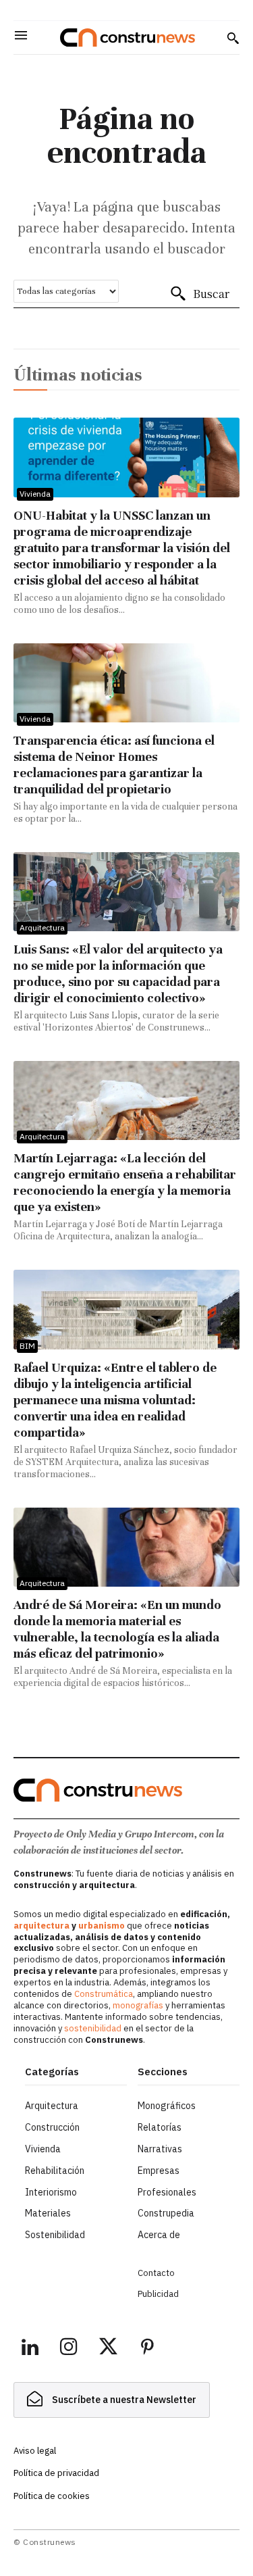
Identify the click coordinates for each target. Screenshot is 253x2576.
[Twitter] (108, 2349)
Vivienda (35, 494)
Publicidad (158, 2294)
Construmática (104, 1994)
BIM (27, 1346)
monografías (138, 2005)
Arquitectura (42, 927)
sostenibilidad (93, 2028)
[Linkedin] (30, 2349)
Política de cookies (52, 2496)
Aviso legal (35, 2451)
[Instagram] (69, 2349)
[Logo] (128, 38)
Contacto (156, 2273)
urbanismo (102, 1926)
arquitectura (41, 1926)
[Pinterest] (147, 2349)
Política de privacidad (56, 2473)
